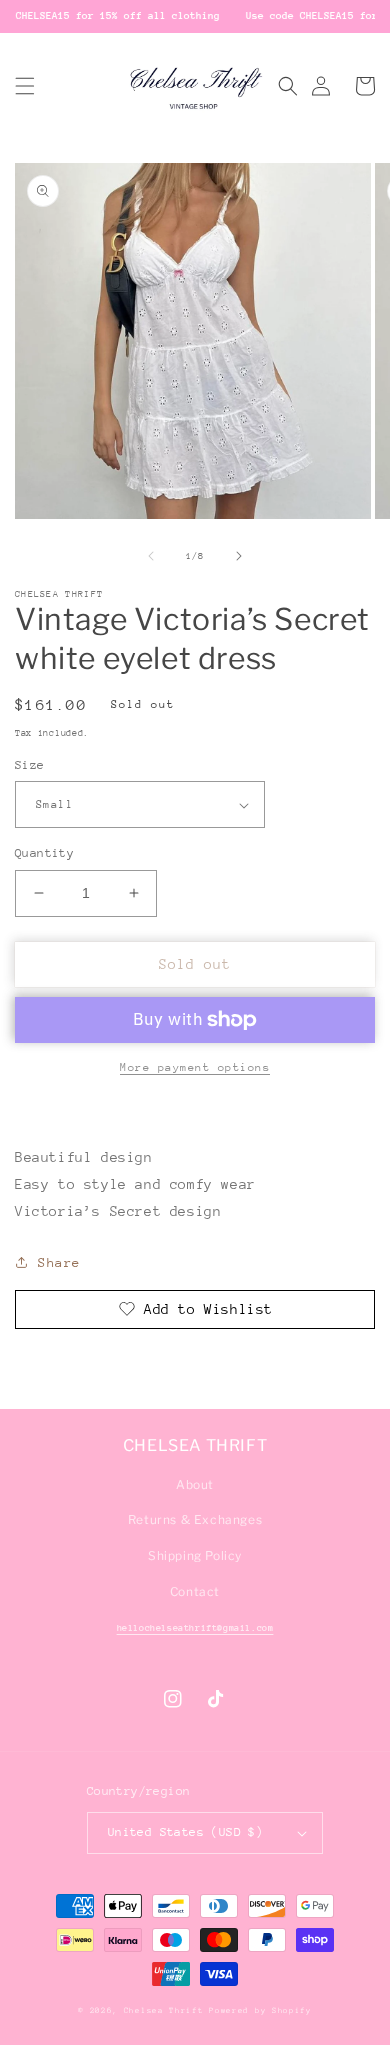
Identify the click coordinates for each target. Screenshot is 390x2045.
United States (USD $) (185, 1832)
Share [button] (59, 1262)
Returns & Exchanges (195, 1519)
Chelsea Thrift (164, 2010)
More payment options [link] (195, 1067)
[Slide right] (239, 556)
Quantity (44, 853)
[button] (25, 86)
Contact (195, 1591)
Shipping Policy (195, 1555)
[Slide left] (151, 556)
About (195, 1484)
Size (30, 765)
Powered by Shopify (260, 2010)
